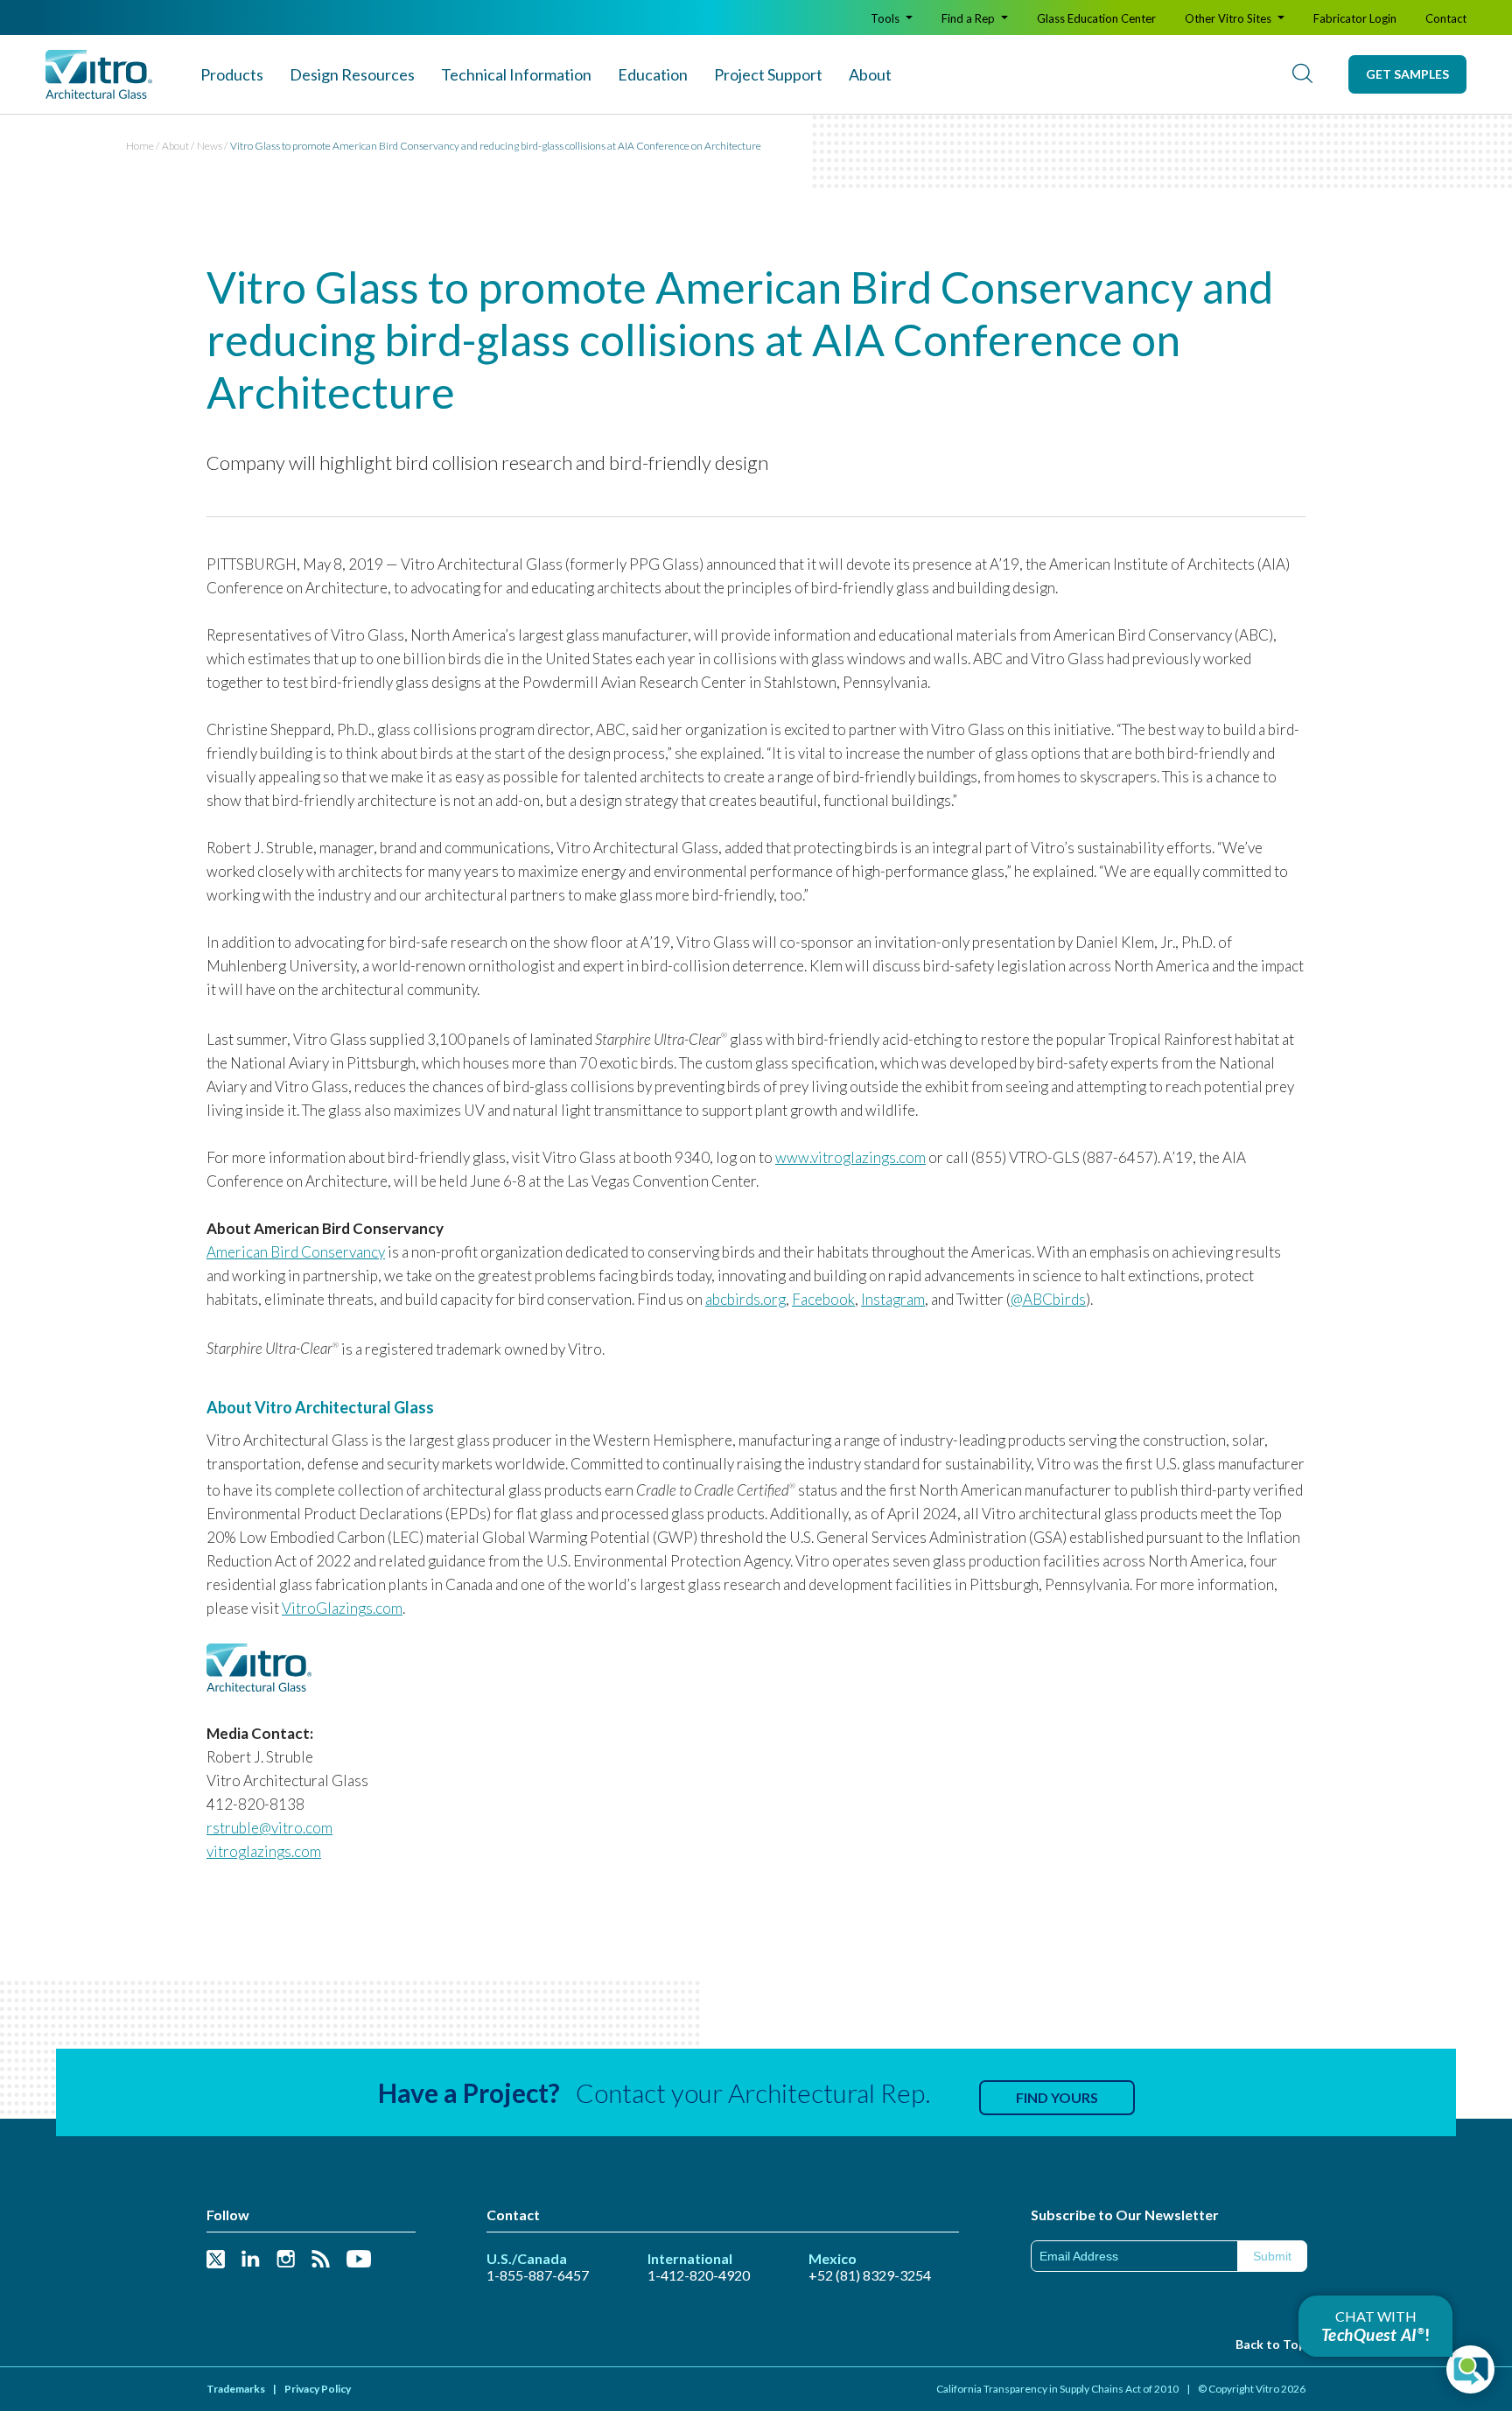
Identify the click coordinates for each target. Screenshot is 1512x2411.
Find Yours (1057, 2097)
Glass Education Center (1096, 18)
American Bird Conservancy (296, 1252)
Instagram (893, 1299)
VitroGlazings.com (342, 1608)
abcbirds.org (745, 1299)
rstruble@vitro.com (269, 1828)
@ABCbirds (1048, 1299)
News (210, 146)
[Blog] (321, 2260)
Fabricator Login (1355, 18)
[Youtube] (359, 2260)
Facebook (823, 1299)
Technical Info (516, 74)
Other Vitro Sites (1229, 18)
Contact (1446, 18)
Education (653, 74)
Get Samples (1407, 74)
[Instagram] (286, 2260)
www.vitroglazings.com (850, 1157)
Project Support (768, 74)
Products (232, 74)
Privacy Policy (318, 2389)
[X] (216, 2260)
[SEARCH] (1302, 74)
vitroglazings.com (264, 1851)
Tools (886, 18)
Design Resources (352, 74)
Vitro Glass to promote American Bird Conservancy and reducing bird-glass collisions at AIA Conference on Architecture (496, 146)
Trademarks (236, 2389)
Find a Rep (969, 18)
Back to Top (1270, 2344)
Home (140, 146)
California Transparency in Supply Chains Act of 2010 (1057, 2389)
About (870, 74)
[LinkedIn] (251, 2260)
